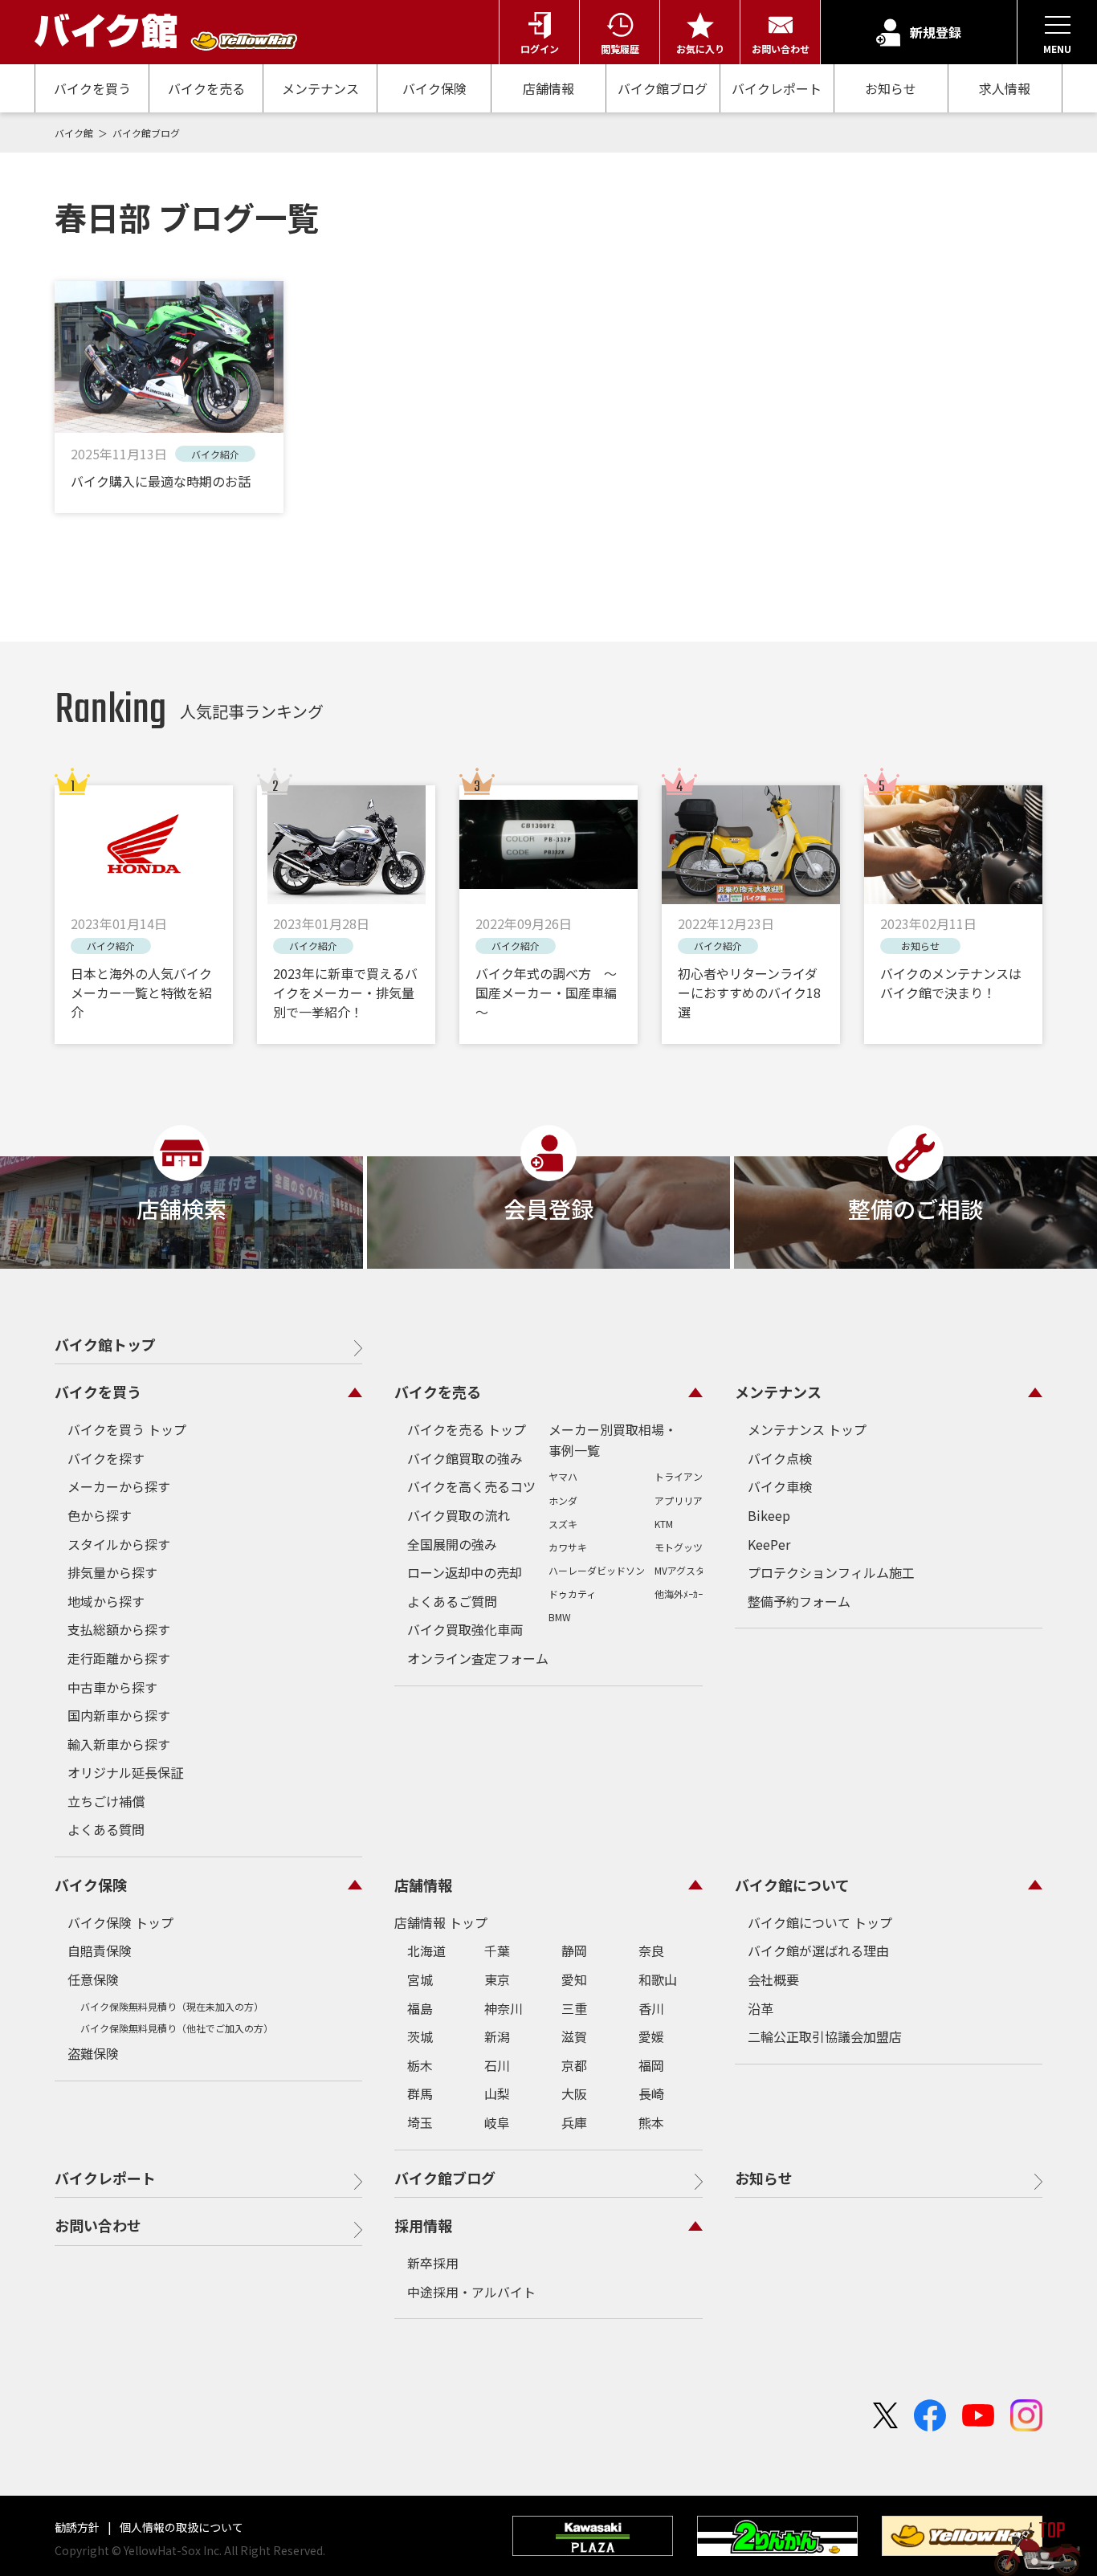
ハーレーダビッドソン (597, 1570)
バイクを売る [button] (438, 1392)
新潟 (497, 2036)
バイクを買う (92, 88)
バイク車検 (780, 1486)
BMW (560, 1617)
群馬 (420, 2093)
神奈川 (504, 2008)
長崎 (651, 2093)
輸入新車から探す (119, 1744)
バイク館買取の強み (465, 1458)
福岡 (651, 2065)
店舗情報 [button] (423, 1885)
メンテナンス (320, 88)
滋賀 (574, 2036)
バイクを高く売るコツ (471, 1486)
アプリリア (679, 1500)
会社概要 (773, 1979)
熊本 (651, 2122)
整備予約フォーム (799, 1601)
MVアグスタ (680, 1570)
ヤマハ (563, 1476)
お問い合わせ (98, 2225)
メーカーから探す (119, 1486)
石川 (497, 2065)
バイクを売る (206, 88)
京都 (574, 2065)
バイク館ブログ (663, 88)
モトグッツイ (683, 1547)
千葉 (497, 1950)
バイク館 (75, 133)
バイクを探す (106, 1458)
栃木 (420, 2065)
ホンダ (563, 1500)
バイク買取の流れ (459, 1515)
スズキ (563, 1524)
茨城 (420, 2036)
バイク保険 (434, 88)
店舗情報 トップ (441, 1922)
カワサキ (568, 1547)
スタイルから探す (119, 1544)
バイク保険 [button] (91, 1885)
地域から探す (106, 1601)
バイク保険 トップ (120, 1922)
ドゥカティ (572, 1594)
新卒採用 (433, 2263)
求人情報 (1005, 89)
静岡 (574, 1950)
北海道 (426, 1950)
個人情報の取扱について (180, 2527)
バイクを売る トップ (467, 1429)
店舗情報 (548, 88)
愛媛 (651, 2036)
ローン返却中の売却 (465, 1572)
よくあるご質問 (452, 1601)
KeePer (769, 1544)
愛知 (574, 1979)
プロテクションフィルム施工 (831, 1572)
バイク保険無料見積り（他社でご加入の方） (177, 2028)
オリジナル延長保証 (125, 1772)
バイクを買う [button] (98, 1392)
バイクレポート (777, 88)
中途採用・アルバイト (471, 2292)
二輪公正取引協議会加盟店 (825, 2036)
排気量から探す (112, 1572)
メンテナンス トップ (807, 1429)
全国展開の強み (452, 1544)
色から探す (100, 1515)
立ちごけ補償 (106, 1801)
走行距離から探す (119, 1658)
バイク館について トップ (820, 1922)
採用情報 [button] (423, 2225)
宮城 (420, 1979)
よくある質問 (106, 1829)
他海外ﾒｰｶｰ (679, 1594)
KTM (664, 1524)
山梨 (497, 2093)
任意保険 (93, 1979)
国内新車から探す (119, 1715)
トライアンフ (683, 1476)
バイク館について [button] (792, 1885)
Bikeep (769, 1515)
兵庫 (574, 2122)
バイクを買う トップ (127, 1429)
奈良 (651, 1950)
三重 (574, 2008)
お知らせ (891, 88)
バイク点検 (780, 1458)
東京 (497, 1979)
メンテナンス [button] (778, 1392)
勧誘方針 (78, 2527)
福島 (420, 2008)
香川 (651, 2008)
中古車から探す (112, 1687)
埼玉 (420, 2122)
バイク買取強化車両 (465, 1629)
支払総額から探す (119, 1629)
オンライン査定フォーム (478, 1658)
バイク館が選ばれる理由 (818, 1950)
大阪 (574, 2093)
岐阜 (497, 2122)
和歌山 (658, 1979)
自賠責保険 (100, 1950)
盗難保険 (93, 2053)
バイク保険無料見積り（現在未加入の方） (172, 2006)
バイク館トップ (105, 1344)
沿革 (761, 2008)
